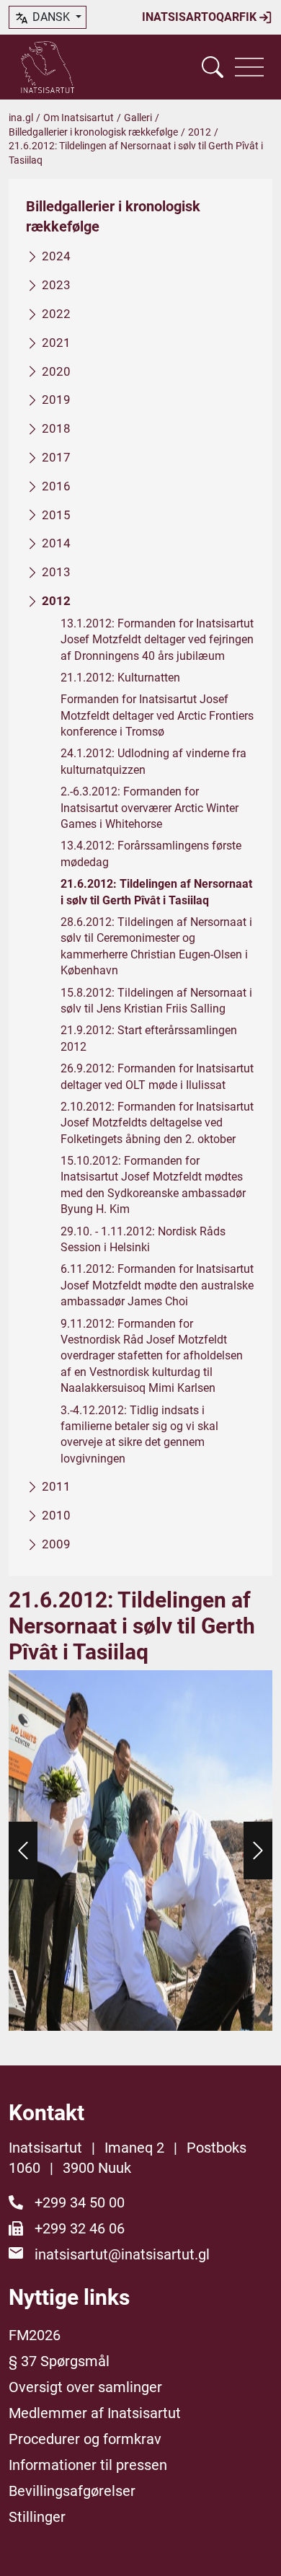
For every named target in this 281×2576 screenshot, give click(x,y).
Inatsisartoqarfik (201, 17)
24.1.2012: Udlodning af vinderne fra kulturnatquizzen (153, 761)
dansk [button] (51, 17)
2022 (56, 314)
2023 (56, 285)
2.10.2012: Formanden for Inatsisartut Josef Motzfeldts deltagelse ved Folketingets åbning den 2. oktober (157, 1123)
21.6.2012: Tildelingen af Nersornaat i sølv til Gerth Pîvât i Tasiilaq (156, 892)
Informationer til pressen (88, 2465)
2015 (56, 515)
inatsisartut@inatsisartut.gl (122, 2254)
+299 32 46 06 (80, 2228)
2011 (56, 1486)
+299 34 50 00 (80, 2202)
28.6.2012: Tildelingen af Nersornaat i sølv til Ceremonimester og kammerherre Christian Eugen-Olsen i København (156, 946)
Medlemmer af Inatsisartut (95, 2413)
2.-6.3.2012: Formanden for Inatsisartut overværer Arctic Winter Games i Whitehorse (150, 808)
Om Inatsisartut (79, 118)
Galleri (138, 118)
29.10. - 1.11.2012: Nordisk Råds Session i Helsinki (143, 1239)
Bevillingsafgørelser (72, 2491)
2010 (56, 1515)
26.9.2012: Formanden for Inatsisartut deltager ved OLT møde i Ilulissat (157, 1076)
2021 (56, 343)
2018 (56, 428)
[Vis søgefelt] (213, 67)
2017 (56, 457)
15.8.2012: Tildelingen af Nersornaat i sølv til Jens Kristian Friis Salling (156, 1001)
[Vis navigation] (249, 67)
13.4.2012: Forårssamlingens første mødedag (151, 853)
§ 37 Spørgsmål (59, 2361)
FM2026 (35, 2335)
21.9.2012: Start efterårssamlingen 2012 (149, 1038)
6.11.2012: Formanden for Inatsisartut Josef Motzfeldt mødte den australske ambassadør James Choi (157, 1285)
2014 (56, 543)
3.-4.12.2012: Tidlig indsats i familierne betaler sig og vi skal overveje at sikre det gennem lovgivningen (139, 1434)
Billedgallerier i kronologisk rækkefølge (93, 132)
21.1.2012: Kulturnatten (120, 678)
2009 (56, 1544)
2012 (200, 132)
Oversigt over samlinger (85, 2387)
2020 (56, 371)
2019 (56, 400)
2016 (56, 486)
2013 (56, 572)
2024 (56, 256)
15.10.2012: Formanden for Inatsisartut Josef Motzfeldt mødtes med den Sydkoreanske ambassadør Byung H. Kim (153, 1185)
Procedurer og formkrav (85, 2439)
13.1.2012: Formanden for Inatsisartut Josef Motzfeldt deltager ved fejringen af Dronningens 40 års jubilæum (157, 640)
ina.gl (21, 118)
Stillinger (37, 2517)
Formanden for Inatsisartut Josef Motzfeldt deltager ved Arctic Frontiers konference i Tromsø (157, 715)
